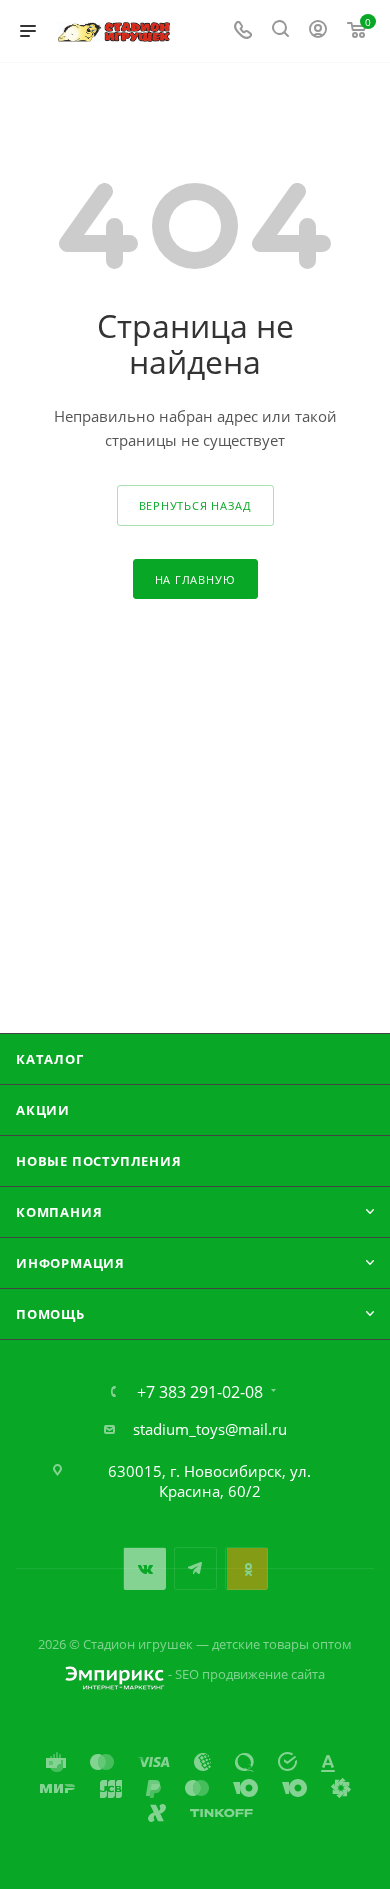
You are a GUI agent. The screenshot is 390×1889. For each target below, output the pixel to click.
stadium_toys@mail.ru (210, 1429)
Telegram (195, 1568)
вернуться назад (195, 505)
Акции (43, 1110)
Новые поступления (99, 1161)
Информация (70, 1263)
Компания (59, 1212)
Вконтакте (144, 1568)
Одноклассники (246, 1568)
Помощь (50, 1314)
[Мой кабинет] (318, 31)
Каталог (50, 1059)
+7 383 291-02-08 (200, 1392)
